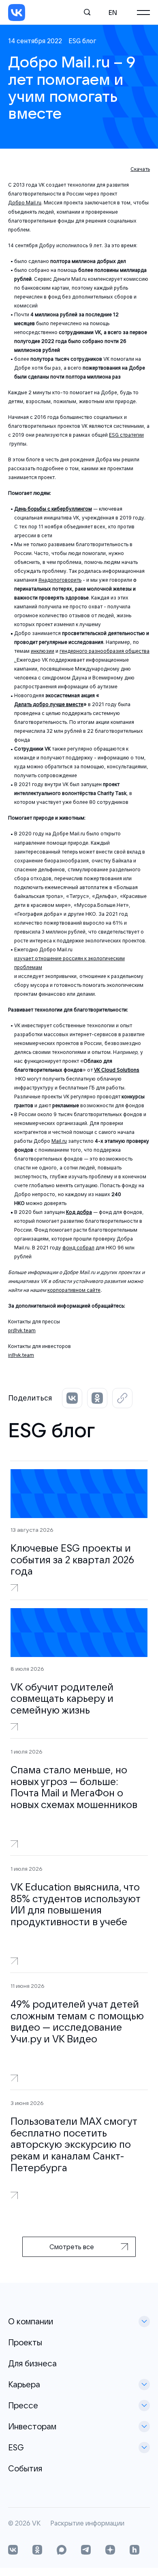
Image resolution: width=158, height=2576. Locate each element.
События (25, 2468)
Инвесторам (32, 2426)
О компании (31, 2321)
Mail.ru (59, 1141)
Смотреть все (72, 2247)
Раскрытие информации (87, 2523)
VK (36, 2523)
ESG (16, 2447)
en (113, 13)
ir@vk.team (21, 1355)
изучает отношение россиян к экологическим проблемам (69, 963)
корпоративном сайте (74, 1290)
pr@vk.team (22, 1330)
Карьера (24, 2384)
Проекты (25, 2342)
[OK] (37, 2551)
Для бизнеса (32, 2363)
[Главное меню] (143, 13)
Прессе (23, 2405)
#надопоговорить (60, 580)
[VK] (17, 13)
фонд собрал (78, 1248)
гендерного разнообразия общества (105, 651)
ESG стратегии (126, 435)
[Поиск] (88, 13)
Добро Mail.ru (25, 203)
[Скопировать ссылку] (122, 1398)
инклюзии (43, 651)
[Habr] (135, 2551)
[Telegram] (86, 2551)
